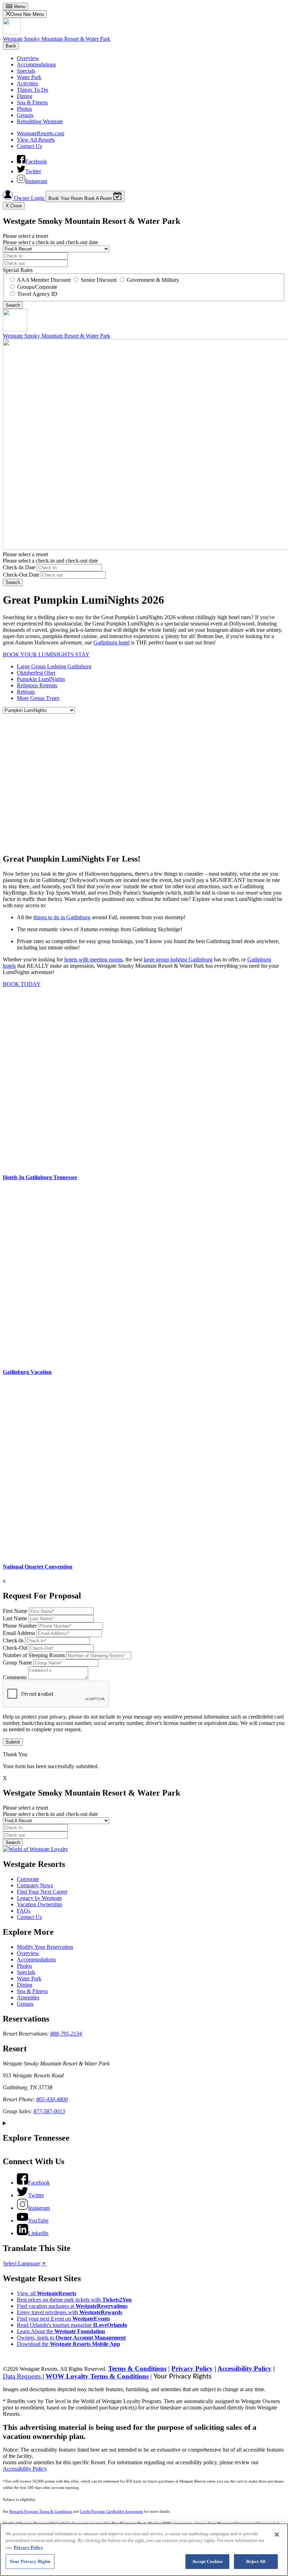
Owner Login (29, 198)
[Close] (277, 2535)
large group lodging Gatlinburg (178, 959)
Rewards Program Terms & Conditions (41, 2512)
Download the (68, 2344)
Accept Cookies (208, 2561)
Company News (35, 1885)
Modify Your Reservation (45, 1947)
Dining (25, 96)
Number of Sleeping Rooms (34, 1655)
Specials (26, 71)
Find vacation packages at (72, 2306)
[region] (144, 2550)
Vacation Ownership (40, 1904)
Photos (24, 109)
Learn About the (61, 2331)
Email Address (19, 1633)
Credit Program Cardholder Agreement (112, 2512)
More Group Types (38, 698)
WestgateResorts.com (41, 133)
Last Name (15, 1618)
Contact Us (29, 146)
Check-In (13, 1640)
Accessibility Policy (244, 2369)
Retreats (26, 692)
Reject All (256, 2561)
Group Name (17, 1663)
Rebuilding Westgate (40, 121)
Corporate (28, 1879)
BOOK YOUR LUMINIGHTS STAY (46, 654)
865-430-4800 (52, 2099)
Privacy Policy (192, 2369)
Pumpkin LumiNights (41, 679)
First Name (15, 1611)
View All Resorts (36, 140)
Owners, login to (71, 2338)
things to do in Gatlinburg (62, 917)
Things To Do (32, 90)
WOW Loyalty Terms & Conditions (97, 2376)
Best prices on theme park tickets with (74, 2300)
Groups (25, 115)
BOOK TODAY (22, 984)
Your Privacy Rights (182, 2377)
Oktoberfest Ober (36, 673)
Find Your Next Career (42, 1892)
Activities (27, 83)
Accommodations (36, 64)
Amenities (28, 1997)
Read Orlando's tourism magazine (72, 2325)
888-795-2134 (66, 2034)
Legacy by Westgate (39, 1898)
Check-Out (15, 1648)
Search (13, 582)
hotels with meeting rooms (93, 959)
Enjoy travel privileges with (70, 2312)
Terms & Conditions (137, 2369)
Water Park (29, 77)
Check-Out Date (21, 575)
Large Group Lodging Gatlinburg (54, 666)
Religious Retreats (37, 685)
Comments (15, 1677)
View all (47, 2293)
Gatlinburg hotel (112, 643)
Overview (28, 58)
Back (11, 46)
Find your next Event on (63, 2319)
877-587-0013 (49, 2111)
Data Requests (23, 2376)
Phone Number (20, 1626)
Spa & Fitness (32, 102)
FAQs (24, 1911)
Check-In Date (19, 567)
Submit (13, 1742)
